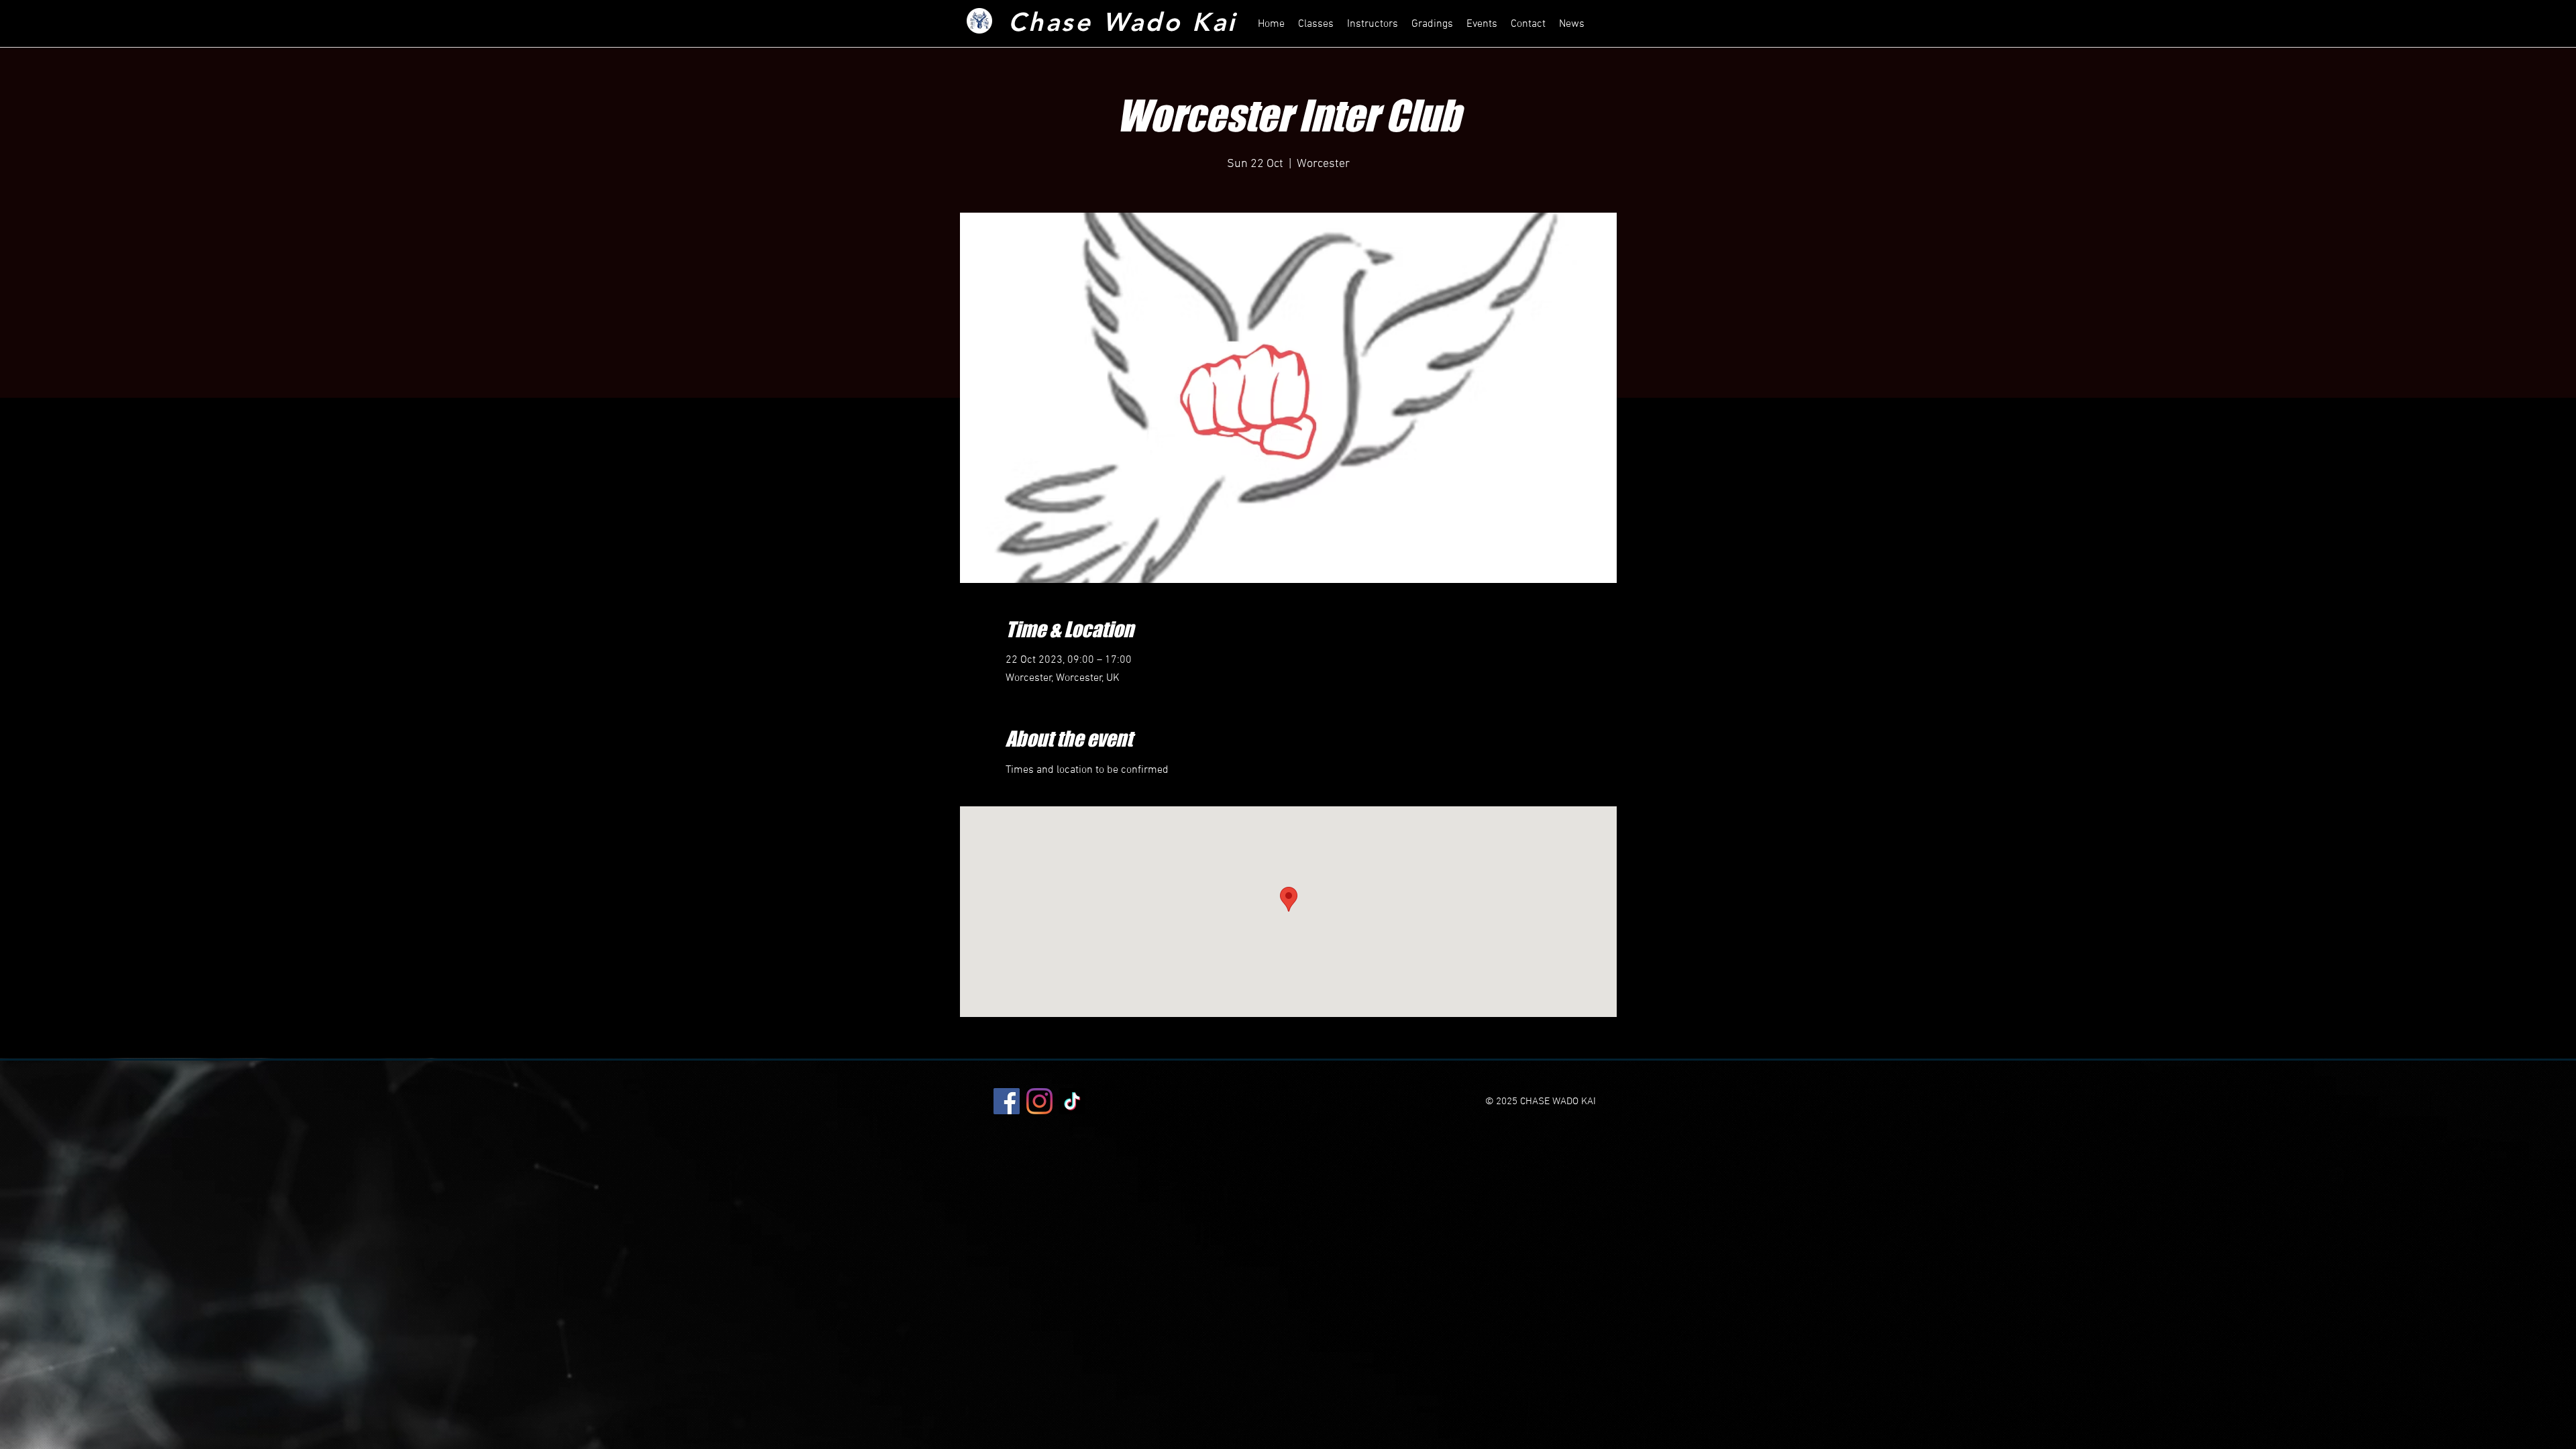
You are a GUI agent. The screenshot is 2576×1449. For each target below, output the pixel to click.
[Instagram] (1039, 1101)
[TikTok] (1072, 1101)
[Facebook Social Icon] (1007, 1101)
